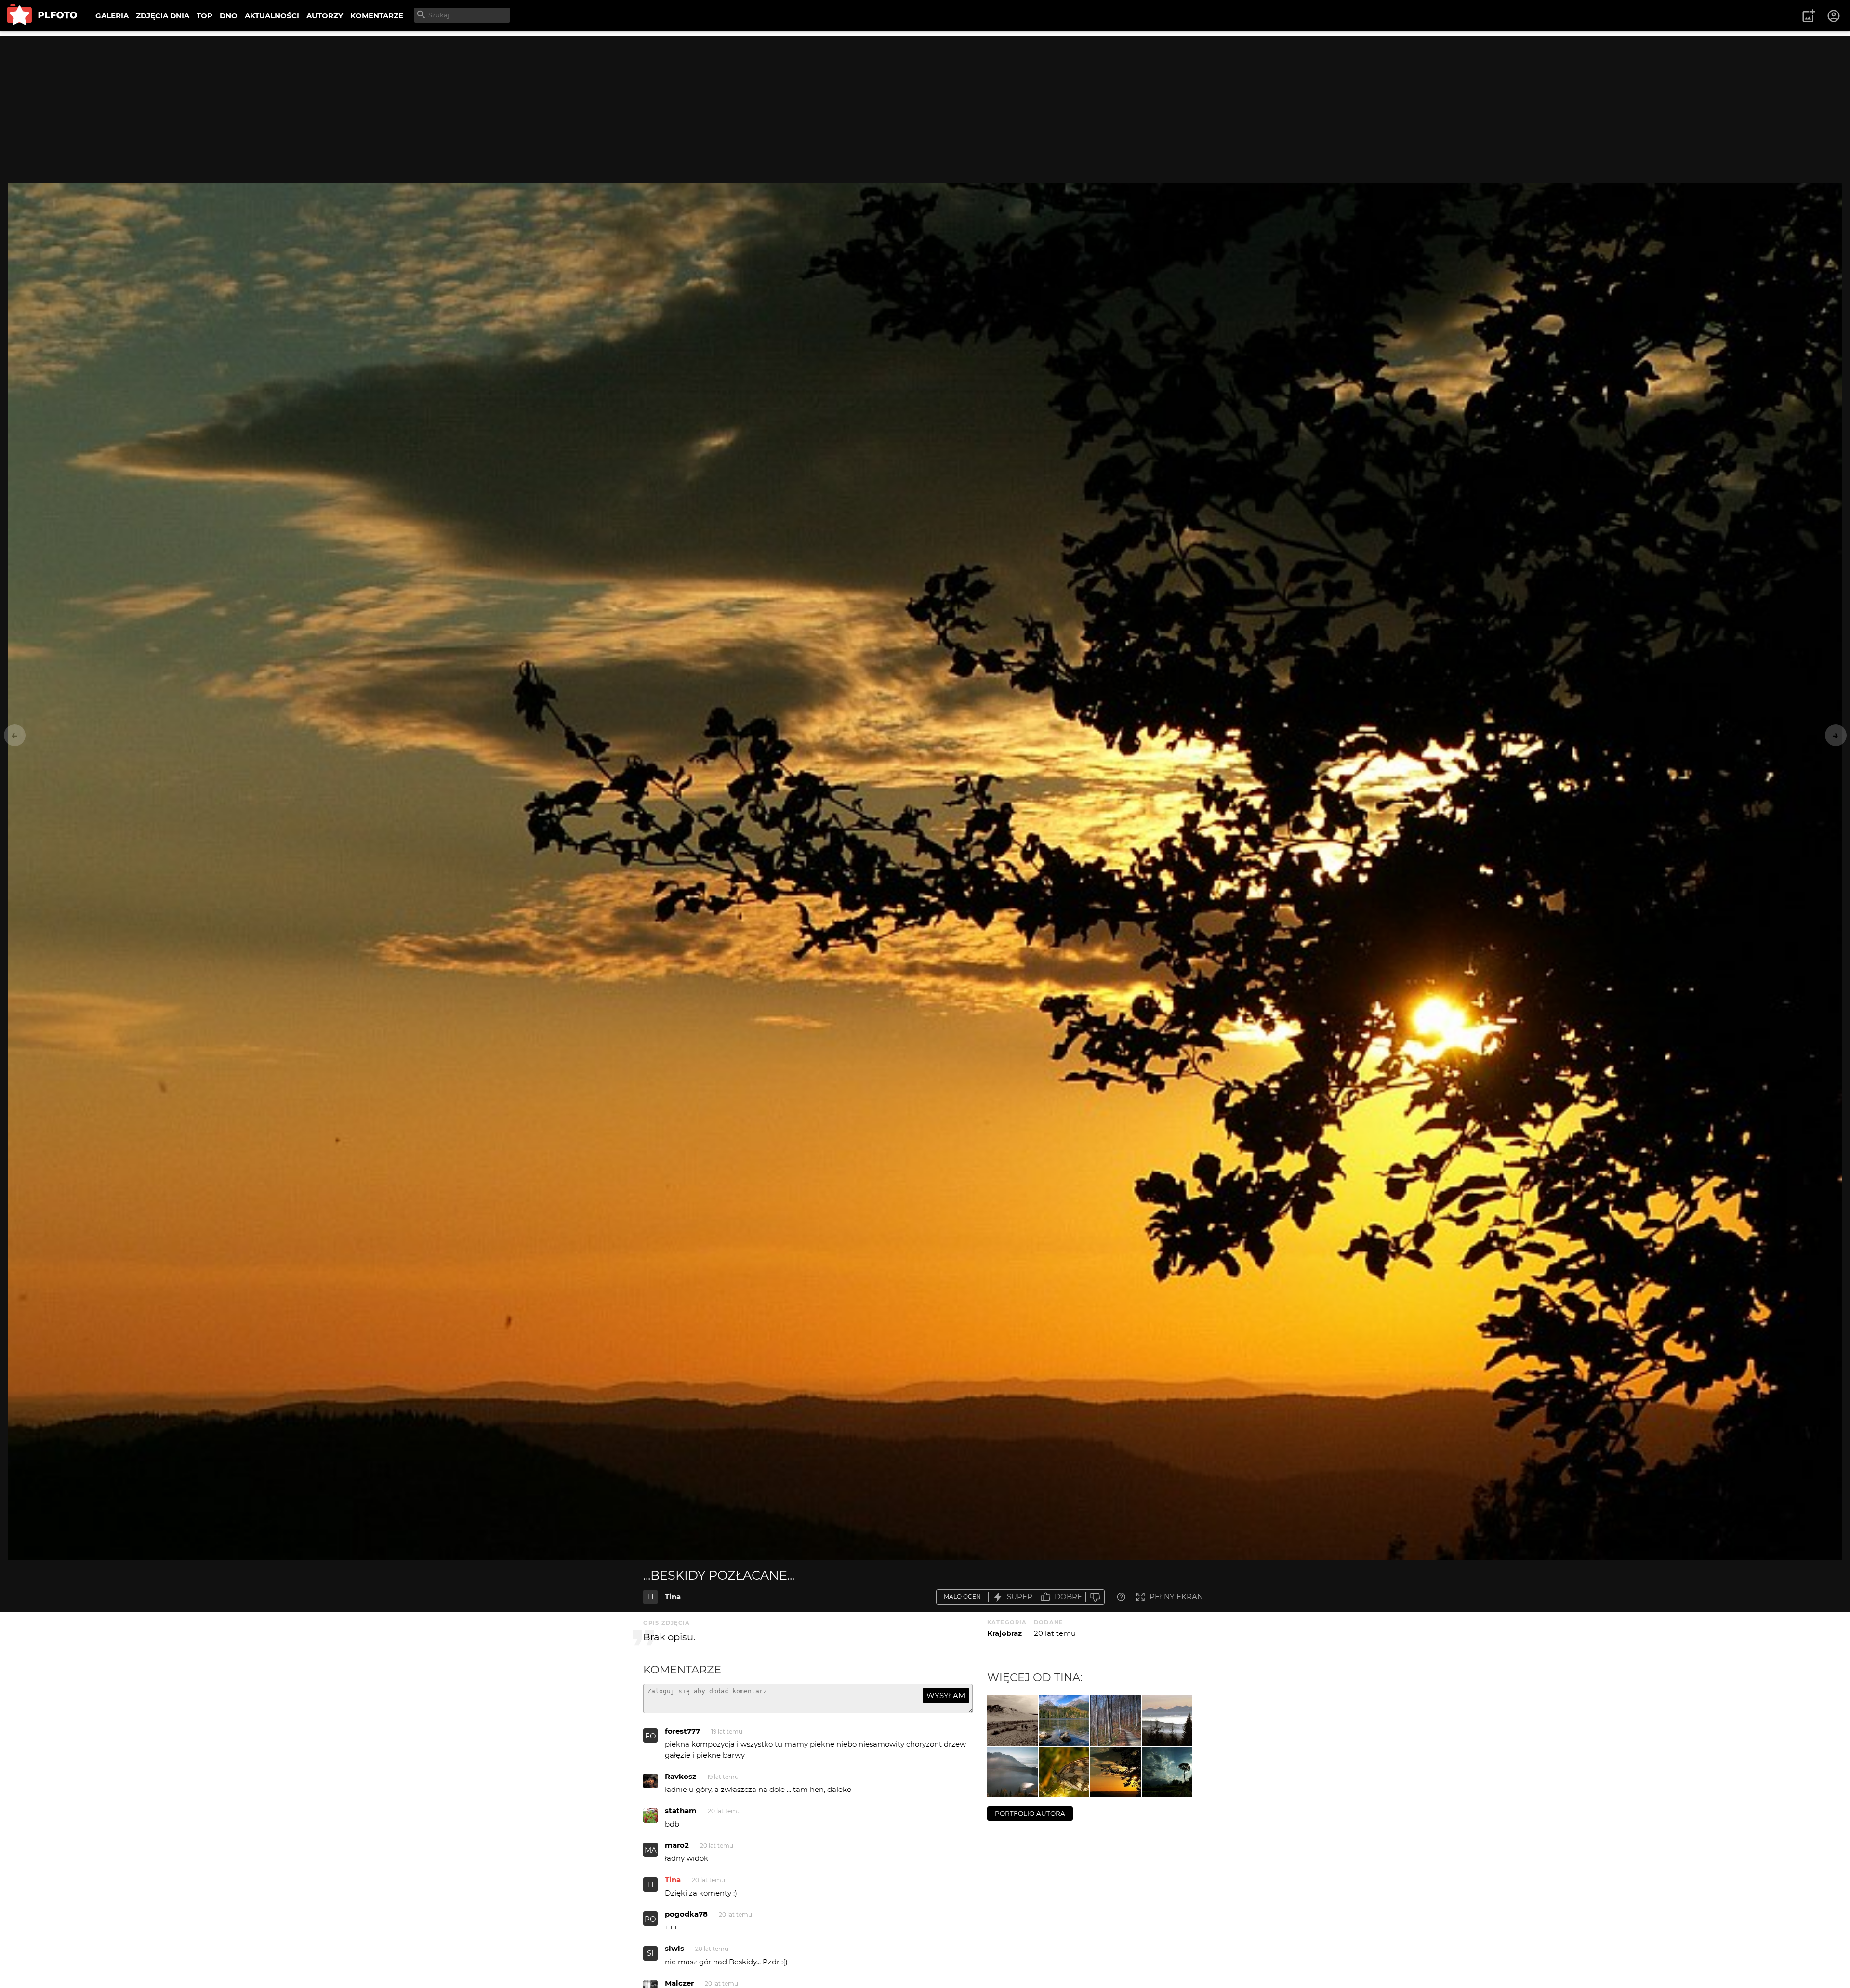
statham (681, 1810)
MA (651, 1850)
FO (651, 1736)
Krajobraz (1004, 1633)
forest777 (682, 1731)
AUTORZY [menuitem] (325, 16)
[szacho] (1064, 1772)
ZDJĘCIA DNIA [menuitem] (163, 16)
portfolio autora (1030, 1813)
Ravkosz (681, 1776)
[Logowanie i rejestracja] (1834, 16)
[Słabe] (1095, 1597)
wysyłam (946, 1695)
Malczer (679, 1983)
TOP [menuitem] (205, 16)
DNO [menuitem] (229, 16)
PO (650, 1919)
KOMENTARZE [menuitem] (377, 16)
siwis (674, 1948)
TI (650, 1597)
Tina (673, 1597)
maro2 (677, 1845)
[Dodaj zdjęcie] (1809, 16)
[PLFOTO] (42, 16)
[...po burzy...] (1167, 1772)
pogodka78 (686, 1914)
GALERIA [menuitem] (112, 16)
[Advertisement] (925, 104)
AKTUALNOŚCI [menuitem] (272, 16)
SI (650, 1953)
